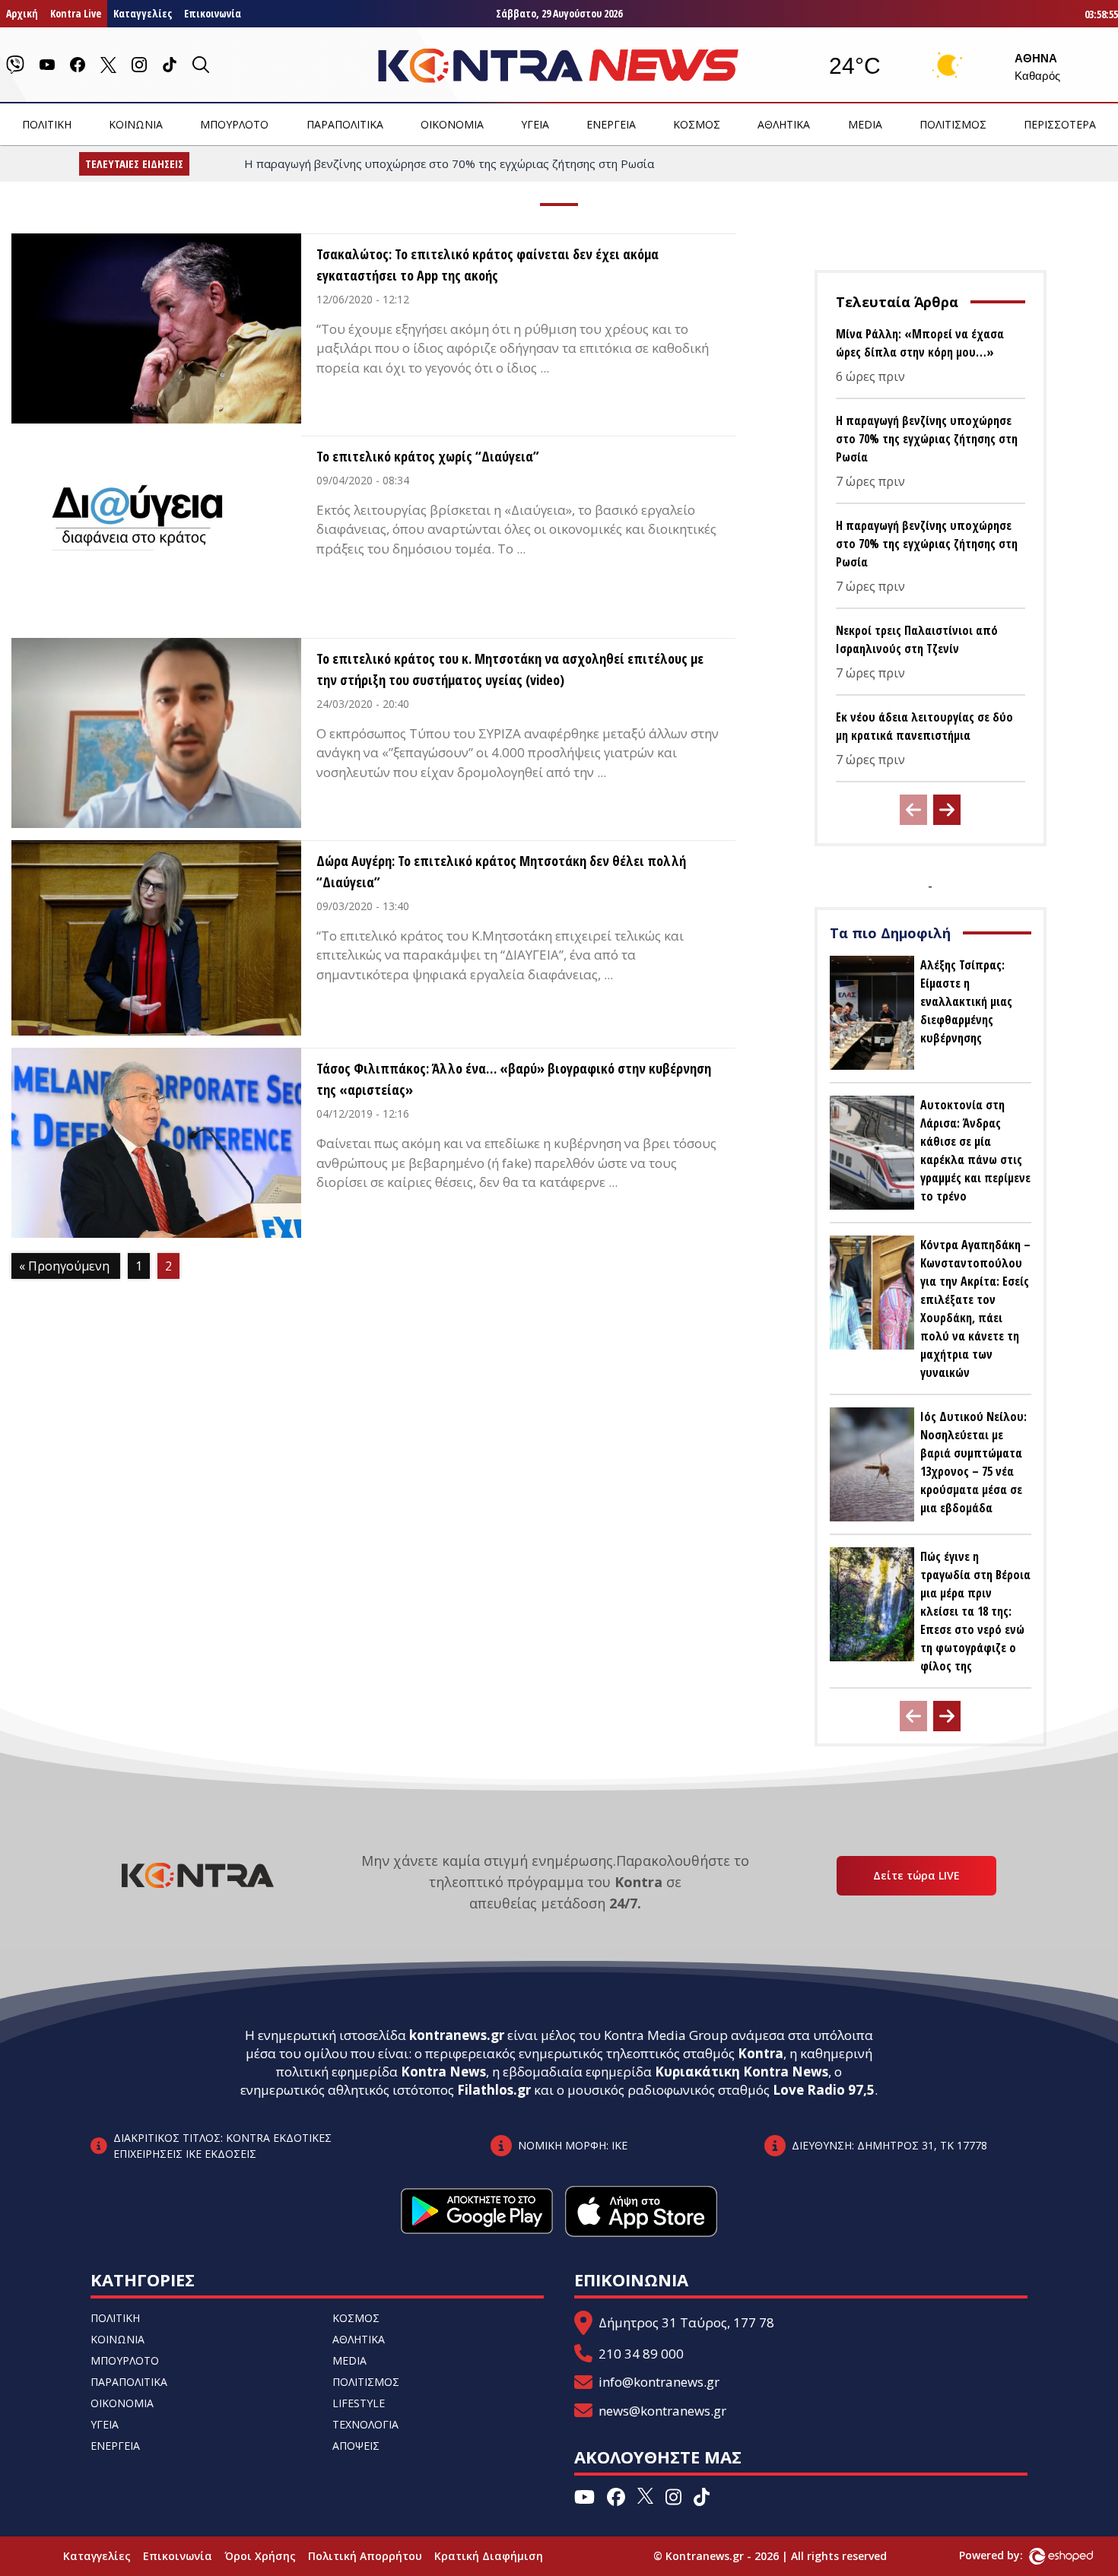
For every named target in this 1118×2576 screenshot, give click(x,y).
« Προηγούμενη (64, 1266)
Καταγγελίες (143, 13)
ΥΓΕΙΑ (535, 124)
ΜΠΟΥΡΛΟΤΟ (234, 124)
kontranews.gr (457, 2035)
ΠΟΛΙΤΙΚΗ (47, 124)
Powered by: (1007, 2555)
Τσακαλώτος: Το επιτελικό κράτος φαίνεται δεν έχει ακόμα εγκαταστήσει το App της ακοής (488, 265)
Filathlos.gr (494, 2090)
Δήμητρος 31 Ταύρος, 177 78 (686, 2322)
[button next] (947, 810)
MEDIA (865, 124)
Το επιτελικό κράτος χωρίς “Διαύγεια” (428, 456)
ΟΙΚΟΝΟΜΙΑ (452, 124)
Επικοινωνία (213, 13)
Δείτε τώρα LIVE (916, 1875)
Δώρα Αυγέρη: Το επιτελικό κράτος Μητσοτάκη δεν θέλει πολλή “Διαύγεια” (501, 871)
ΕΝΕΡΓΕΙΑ (611, 124)
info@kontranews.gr (659, 2382)
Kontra (761, 2053)
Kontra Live (76, 13)
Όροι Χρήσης (260, 2556)
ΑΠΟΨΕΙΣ (356, 2446)
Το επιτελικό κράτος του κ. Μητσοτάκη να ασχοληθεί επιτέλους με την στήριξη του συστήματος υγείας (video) (510, 669)
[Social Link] (15, 65)
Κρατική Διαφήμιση (489, 2556)
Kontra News (443, 2072)
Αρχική (22, 13)
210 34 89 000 (641, 2354)
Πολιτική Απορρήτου (365, 2556)
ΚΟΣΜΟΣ (697, 124)
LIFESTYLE (359, 2403)
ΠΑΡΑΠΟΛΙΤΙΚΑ (345, 124)
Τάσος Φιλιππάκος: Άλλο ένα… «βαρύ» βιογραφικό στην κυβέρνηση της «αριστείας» (514, 1079)
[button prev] (913, 810)
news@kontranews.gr (662, 2411)
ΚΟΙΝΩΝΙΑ (136, 124)
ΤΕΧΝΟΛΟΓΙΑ (365, 2424)
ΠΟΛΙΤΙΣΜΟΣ (953, 124)
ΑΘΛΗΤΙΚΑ (784, 124)
